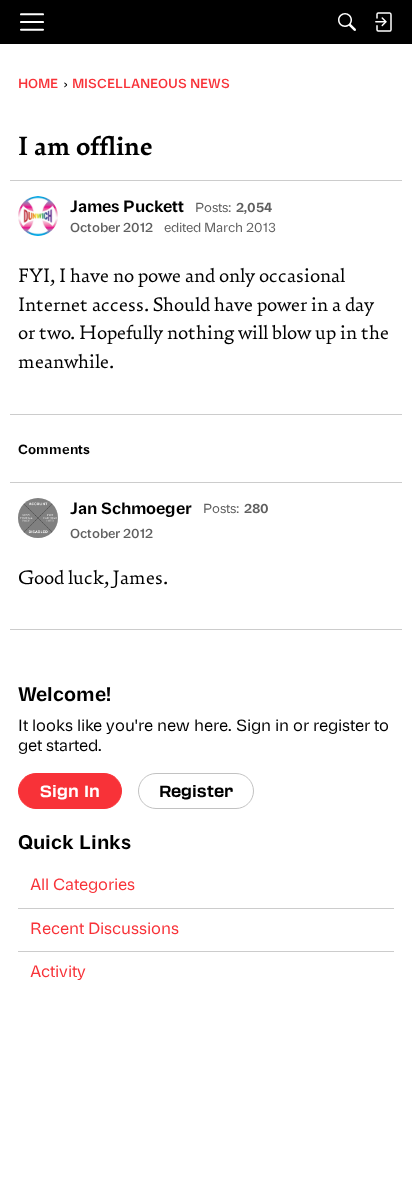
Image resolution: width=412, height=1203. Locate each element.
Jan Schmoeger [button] (131, 510)
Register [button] (196, 790)
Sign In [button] (70, 790)
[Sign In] (383, 22)
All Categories (82, 886)
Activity (58, 973)
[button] (38, 216)
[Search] (347, 22)
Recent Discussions (104, 930)
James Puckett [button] (127, 208)
